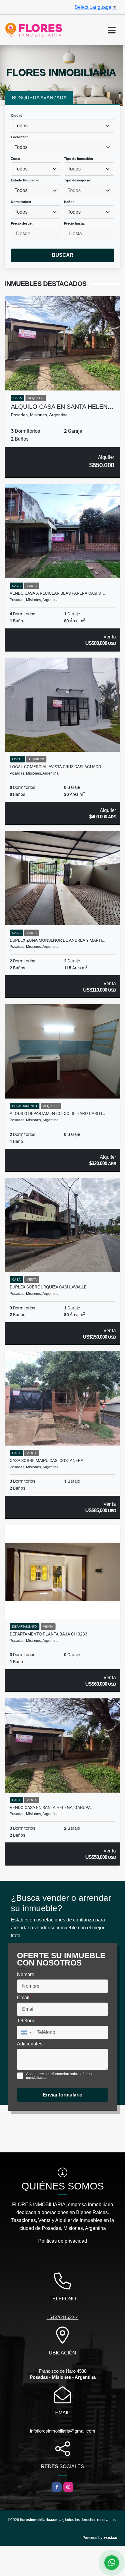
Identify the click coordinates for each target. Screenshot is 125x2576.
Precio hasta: (74, 223)
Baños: (70, 202)
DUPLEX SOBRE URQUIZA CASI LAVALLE (48, 1287)
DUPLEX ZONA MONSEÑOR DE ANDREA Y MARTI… (57, 940)
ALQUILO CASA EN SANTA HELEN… (62, 407)
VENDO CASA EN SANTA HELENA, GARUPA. (51, 1807)
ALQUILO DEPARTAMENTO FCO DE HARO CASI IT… (57, 1113)
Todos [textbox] (21, 126)
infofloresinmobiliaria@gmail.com (63, 2431)
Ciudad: (17, 115)
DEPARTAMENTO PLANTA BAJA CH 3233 (49, 1634)
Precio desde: (22, 223)
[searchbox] (89, 191)
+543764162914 (63, 2317)
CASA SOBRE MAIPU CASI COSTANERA (47, 1460)
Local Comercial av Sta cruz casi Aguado (56, 767)
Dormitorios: (21, 202)
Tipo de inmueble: (79, 159)
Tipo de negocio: (78, 180)
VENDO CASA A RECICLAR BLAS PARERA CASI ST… (58, 593)
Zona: (16, 159)
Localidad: (19, 137)
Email (25, 1997)
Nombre (27, 1974)
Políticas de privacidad (63, 2241)
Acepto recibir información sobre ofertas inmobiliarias (59, 2076)
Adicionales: (30, 2044)
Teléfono (28, 2020)
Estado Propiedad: (26, 180)
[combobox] (62, 126)
